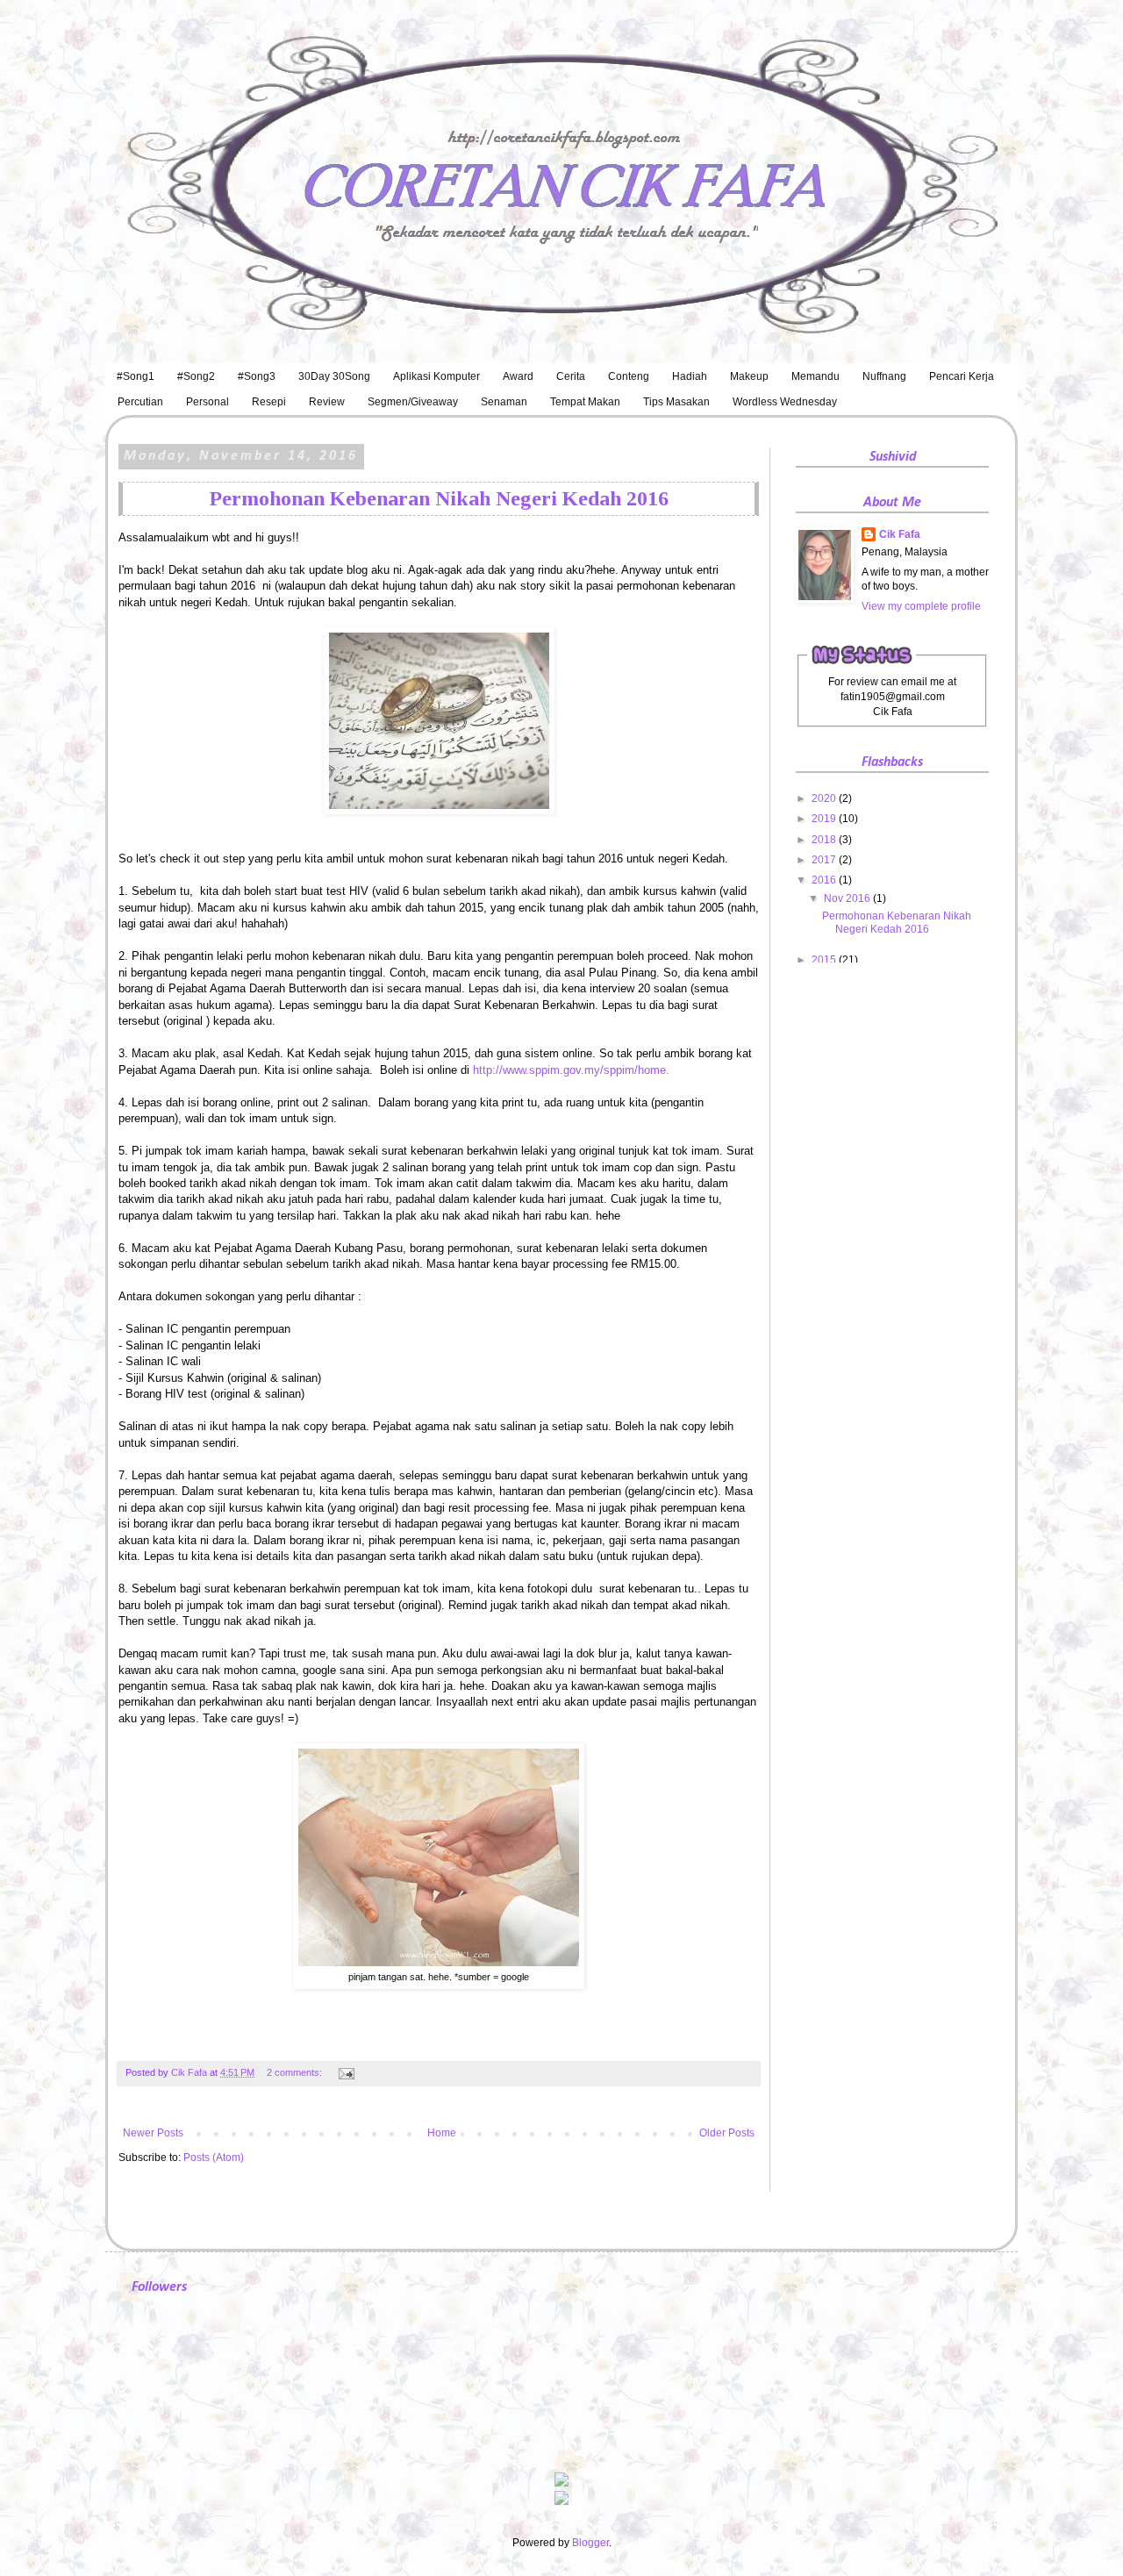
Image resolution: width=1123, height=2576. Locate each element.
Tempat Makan (585, 402)
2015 (825, 960)
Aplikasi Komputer (436, 376)
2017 (825, 860)
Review (327, 402)
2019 (825, 819)
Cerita (571, 376)
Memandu (815, 376)
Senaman (504, 402)
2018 (825, 840)
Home (442, 2133)
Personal (207, 402)
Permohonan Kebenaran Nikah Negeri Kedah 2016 (439, 498)
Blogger (590, 2543)
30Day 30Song (334, 376)
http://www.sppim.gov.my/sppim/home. (573, 1070)
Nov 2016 (848, 898)
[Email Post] (344, 2072)
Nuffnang (884, 376)
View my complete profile (921, 606)
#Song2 (196, 376)
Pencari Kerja (962, 376)
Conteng (629, 376)
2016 (825, 880)
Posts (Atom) (214, 2157)
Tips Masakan (676, 402)
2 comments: (296, 2072)
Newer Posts (153, 2133)
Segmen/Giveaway (413, 402)
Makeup (749, 376)
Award (518, 376)
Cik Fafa (900, 534)
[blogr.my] (561, 2501)
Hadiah (690, 376)
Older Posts (727, 2133)
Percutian (140, 402)
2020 (825, 798)
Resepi (269, 402)
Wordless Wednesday (785, 402)
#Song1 (136, 376)
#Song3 (257, 376)
